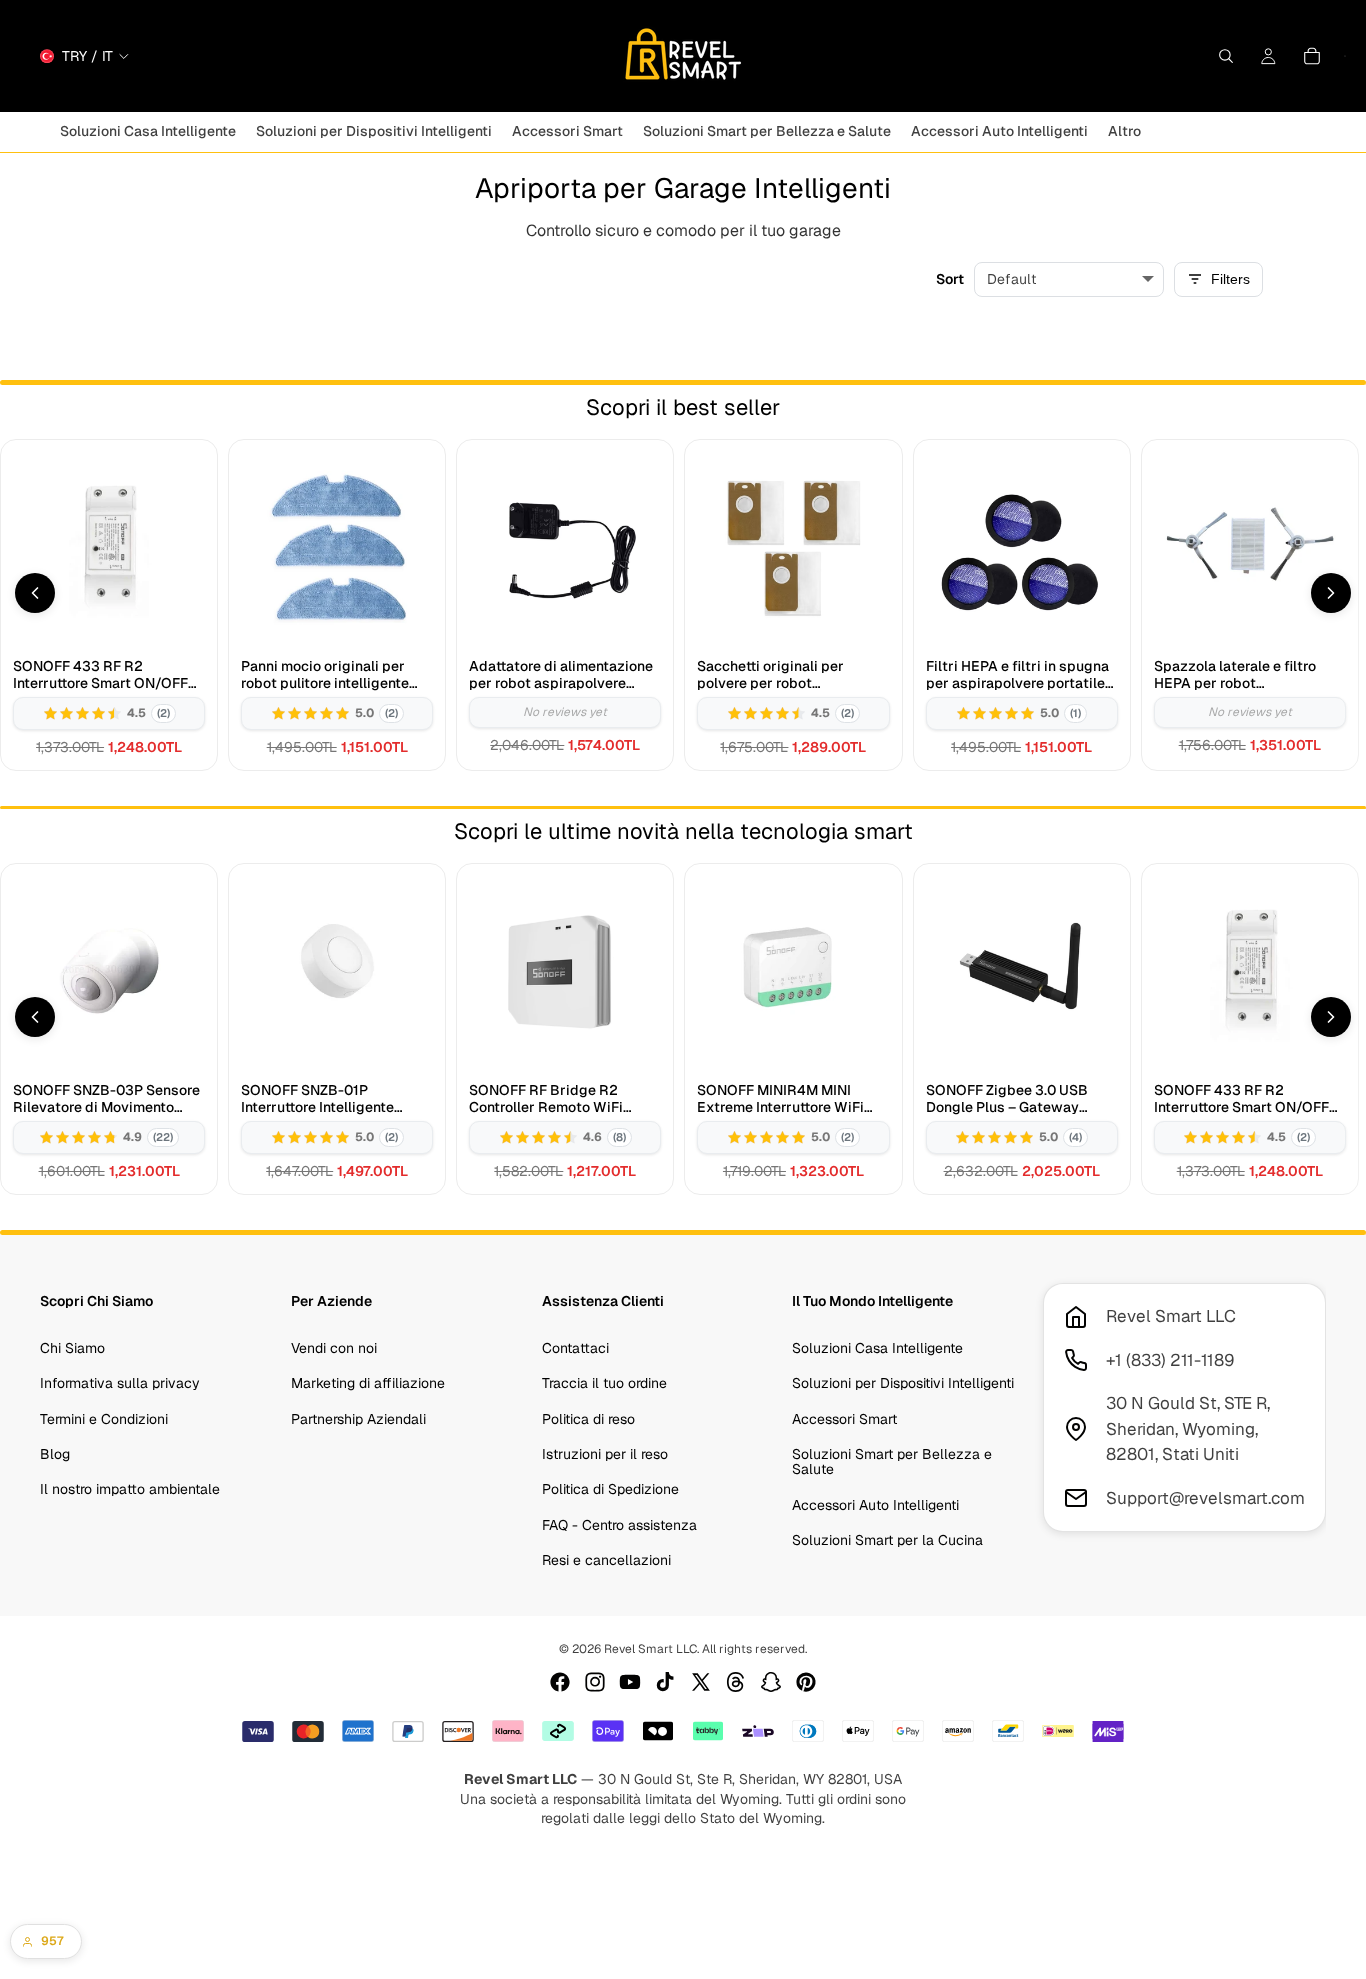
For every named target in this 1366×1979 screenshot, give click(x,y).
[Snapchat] (771, 1682)
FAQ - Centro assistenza (619, 1525)
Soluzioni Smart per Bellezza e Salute (892, 1461)
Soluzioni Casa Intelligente (877, 1348)
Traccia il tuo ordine (604, 1383)
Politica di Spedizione (610, 1489)
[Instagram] (595, 1682)
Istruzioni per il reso (605, 1454)
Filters (1230, 279)
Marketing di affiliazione (368, 1383)
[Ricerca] (1226, 56)
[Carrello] (1312, 56)
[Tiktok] (665, 1682)
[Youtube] (630, 1682)
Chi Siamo (72, 1348)
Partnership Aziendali (358, 1418)
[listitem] (1124, 131)
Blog (55, 1454)
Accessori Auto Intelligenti (875, 1505)
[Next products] (1331, 593)
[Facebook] (560, 1682)
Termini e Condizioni (104, 1418)
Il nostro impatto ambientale (130, 1489)
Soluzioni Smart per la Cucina (887, 1540)
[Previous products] (35, 593)
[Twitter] (701, 1682)
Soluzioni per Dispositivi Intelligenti (903, 1383)
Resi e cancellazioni (606, 1560)
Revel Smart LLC (650, 1649)
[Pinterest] (806, 1682)
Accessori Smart (844, 1418)
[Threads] (736, 1682)
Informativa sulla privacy (120, 1383)
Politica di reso (588, 1418)
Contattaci (575, 1348)
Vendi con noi (334, 1348)
